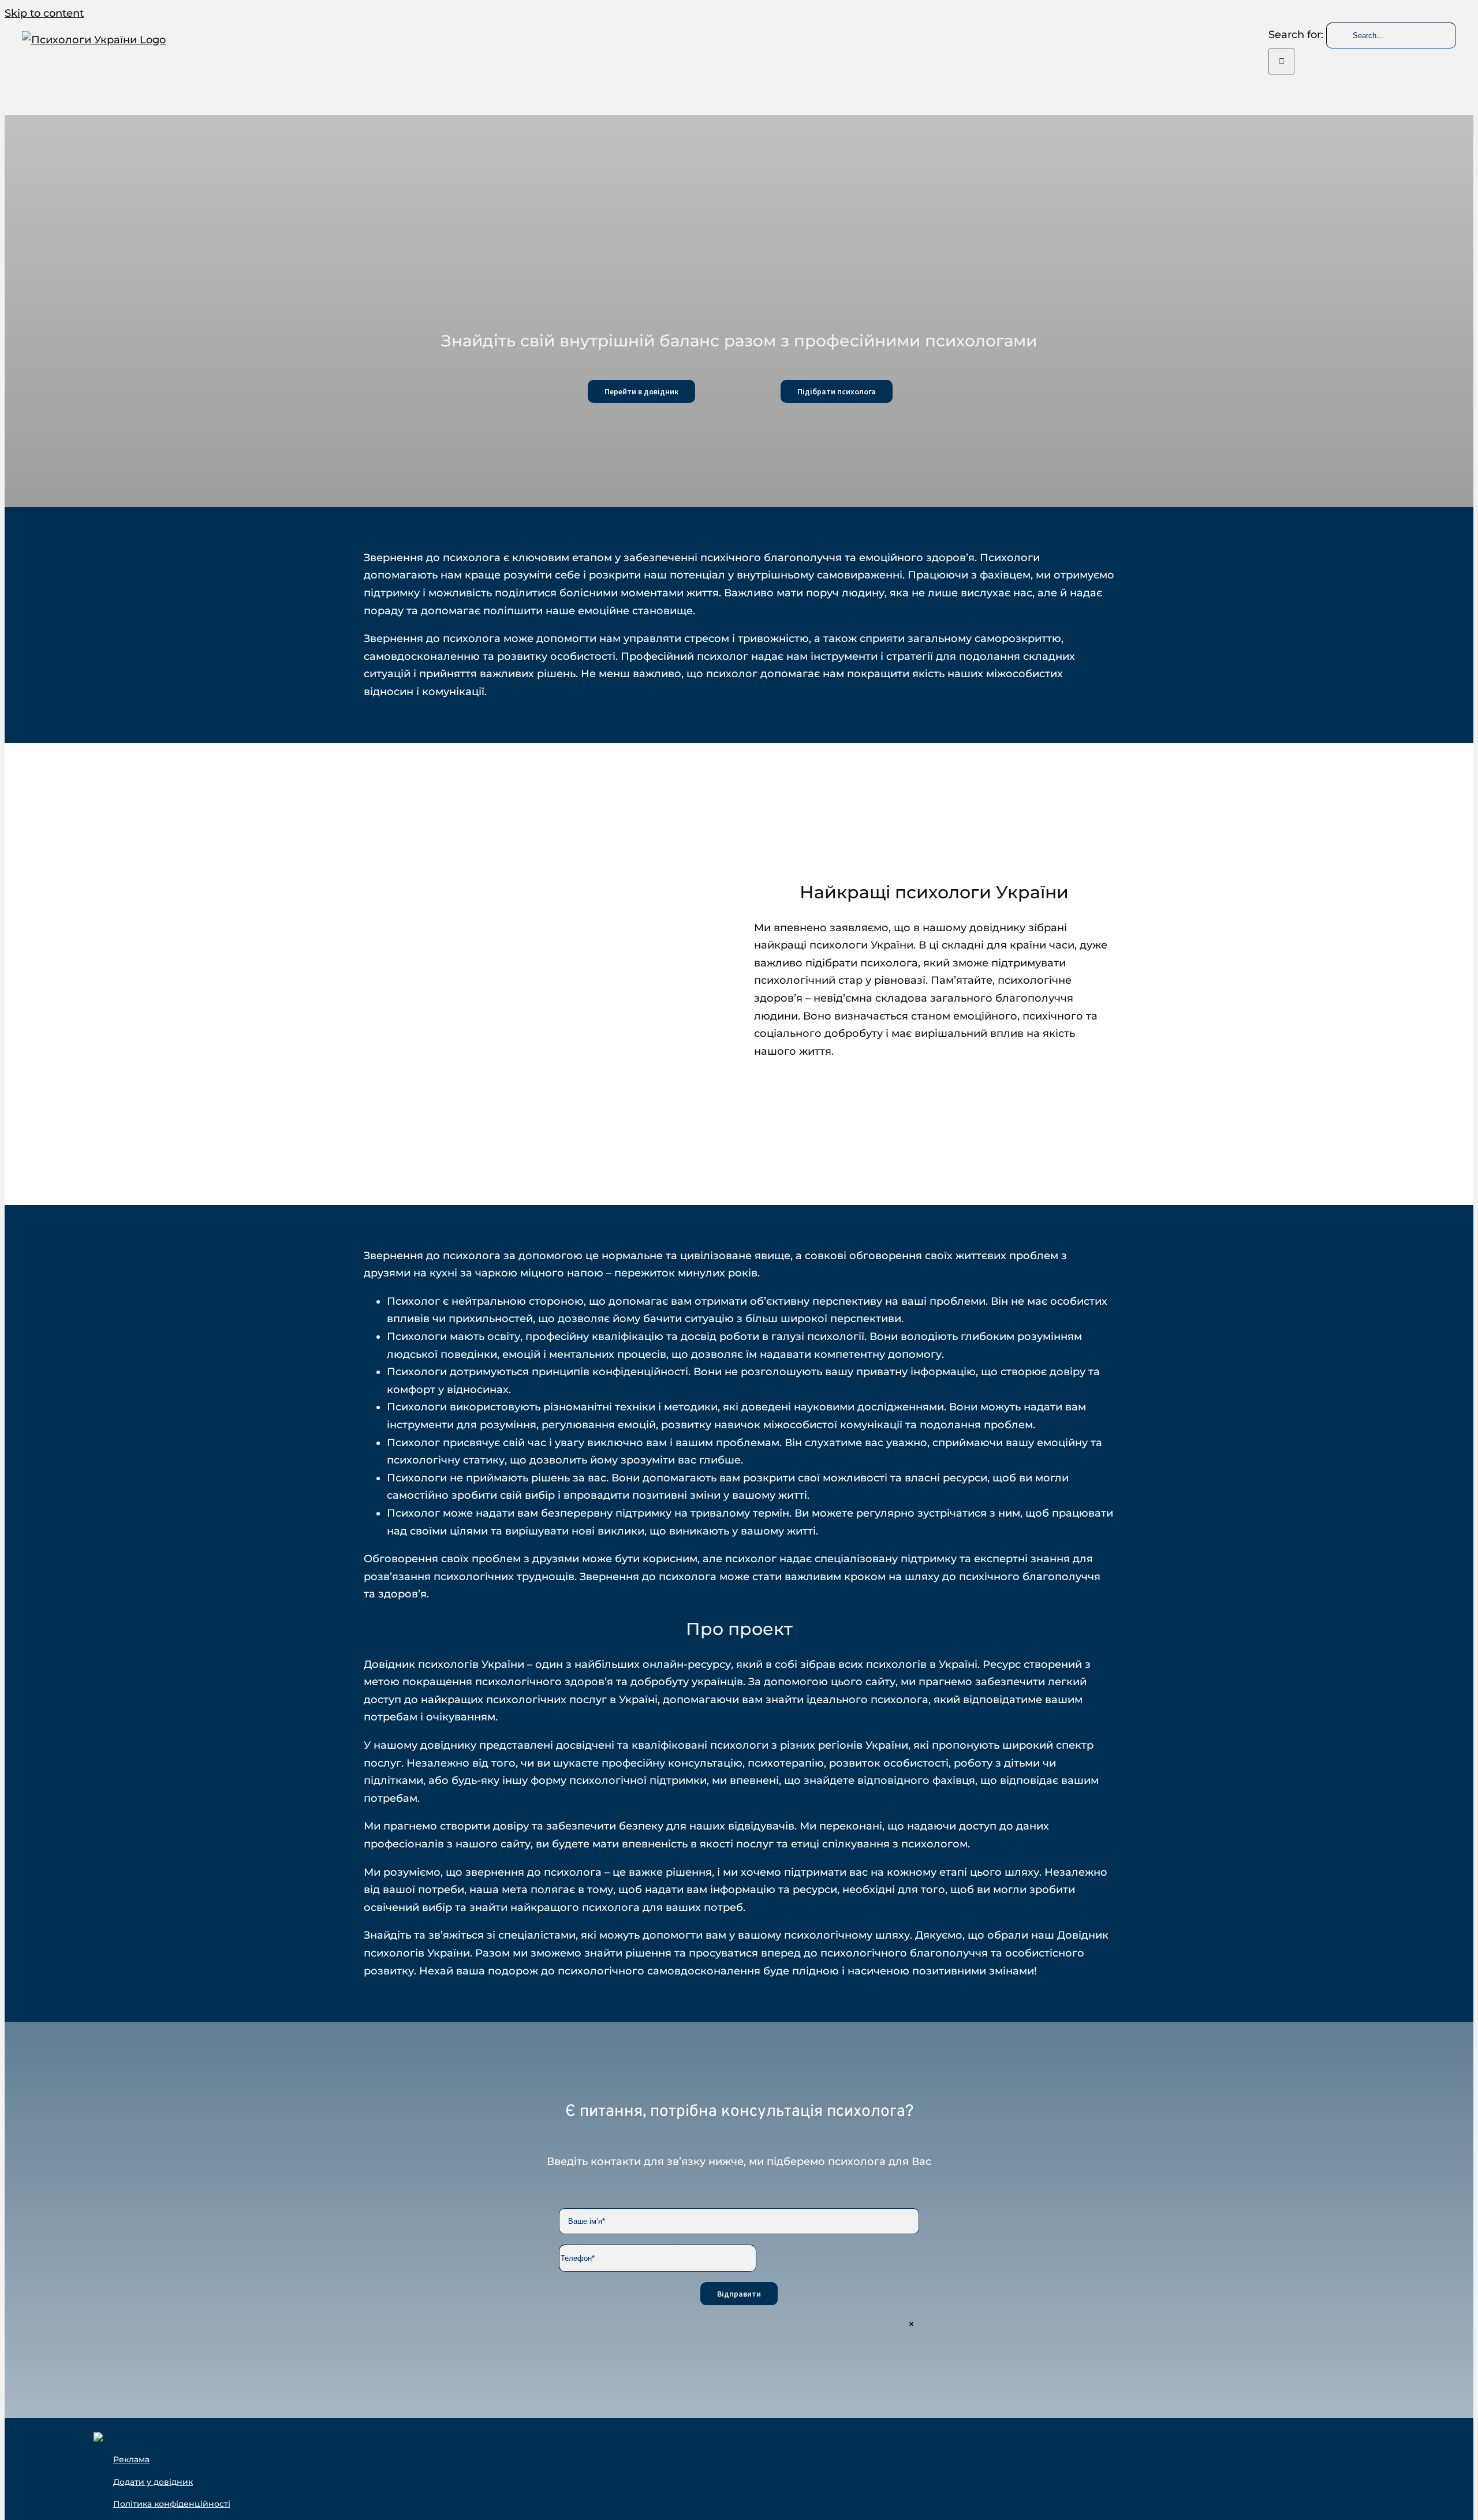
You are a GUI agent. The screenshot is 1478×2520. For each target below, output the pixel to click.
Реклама (131, 2459)
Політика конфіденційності (172, 2504)
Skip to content (44, 13)
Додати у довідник (153, 2482)
